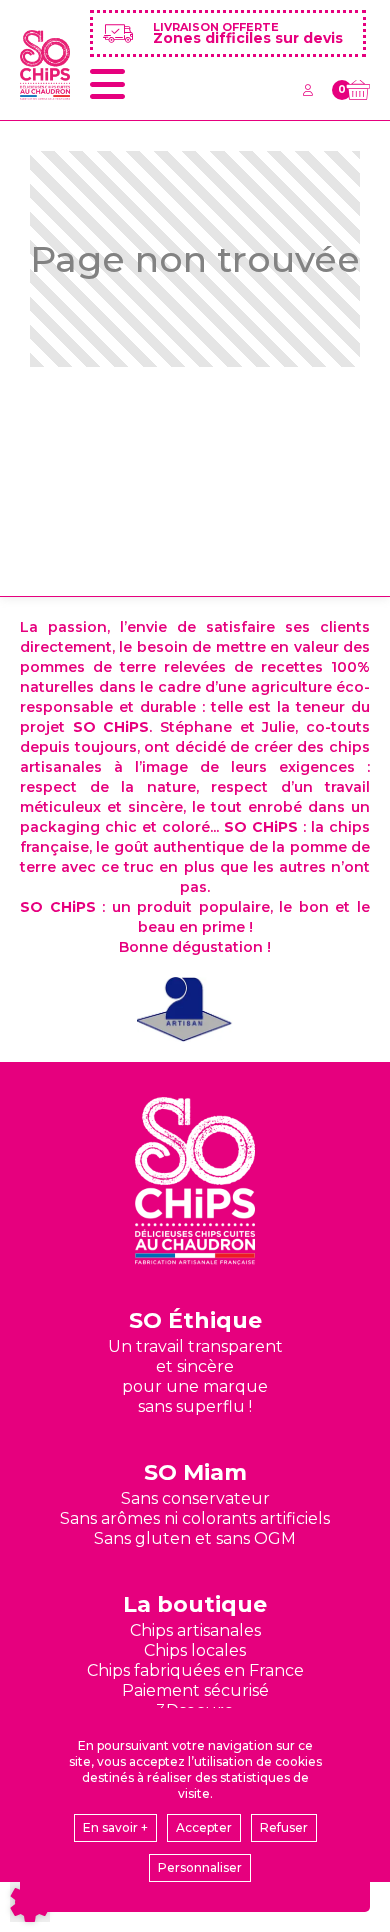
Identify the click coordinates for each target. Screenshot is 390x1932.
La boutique (195, 1604)
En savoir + (115, 1827)
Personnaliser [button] (200, 1867)
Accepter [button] (204, 1827)
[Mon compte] (308, 90)
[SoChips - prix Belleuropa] (185, 1009)
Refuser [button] (284, 1827)
